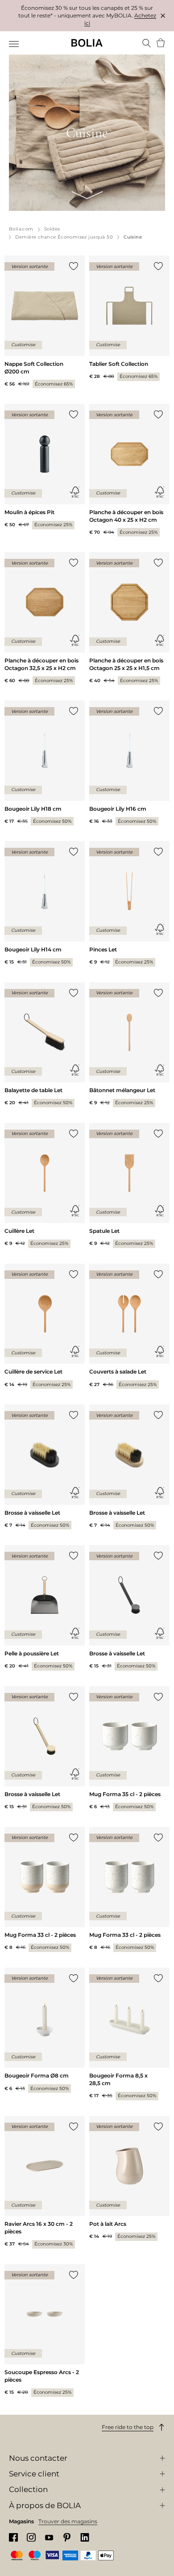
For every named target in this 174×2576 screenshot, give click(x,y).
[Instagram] (31, 2537)
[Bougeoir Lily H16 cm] (129, 763)
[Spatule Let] (129, 1185)
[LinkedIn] (85, 2537)
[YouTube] (49, 2537)
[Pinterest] (67, 2537)
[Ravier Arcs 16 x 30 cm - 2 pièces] (45, 2182)
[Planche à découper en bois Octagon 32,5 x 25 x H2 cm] (45, 618)
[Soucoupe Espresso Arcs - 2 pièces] (45, 2331)
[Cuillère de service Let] (45, 1326)
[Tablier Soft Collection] (129, 318)
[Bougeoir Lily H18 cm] (45, 763)
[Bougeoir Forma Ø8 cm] (45, 2030)
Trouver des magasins (68, 2521)
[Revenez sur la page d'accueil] (87, 43)
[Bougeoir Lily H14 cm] (45, 904)
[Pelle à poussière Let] (45, 1608)
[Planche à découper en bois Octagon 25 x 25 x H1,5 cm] (129, 618)
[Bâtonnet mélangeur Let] (129, 1045)
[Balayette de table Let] (45, 1045)
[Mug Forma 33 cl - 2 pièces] (45, 1889)
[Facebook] (13, 2537)
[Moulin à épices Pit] (45, 466)
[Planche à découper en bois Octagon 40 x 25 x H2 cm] (129, 470)
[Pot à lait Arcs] (129, 2178)
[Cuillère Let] (45, 1185)
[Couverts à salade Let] (129, 1326)
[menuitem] (14, 44)
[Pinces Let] (129, 904)
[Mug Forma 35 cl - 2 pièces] (129, 1749)
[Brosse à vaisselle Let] (45, 1467)
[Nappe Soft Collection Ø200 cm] (45, 322)
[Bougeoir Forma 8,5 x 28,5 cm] (129, 2034)
